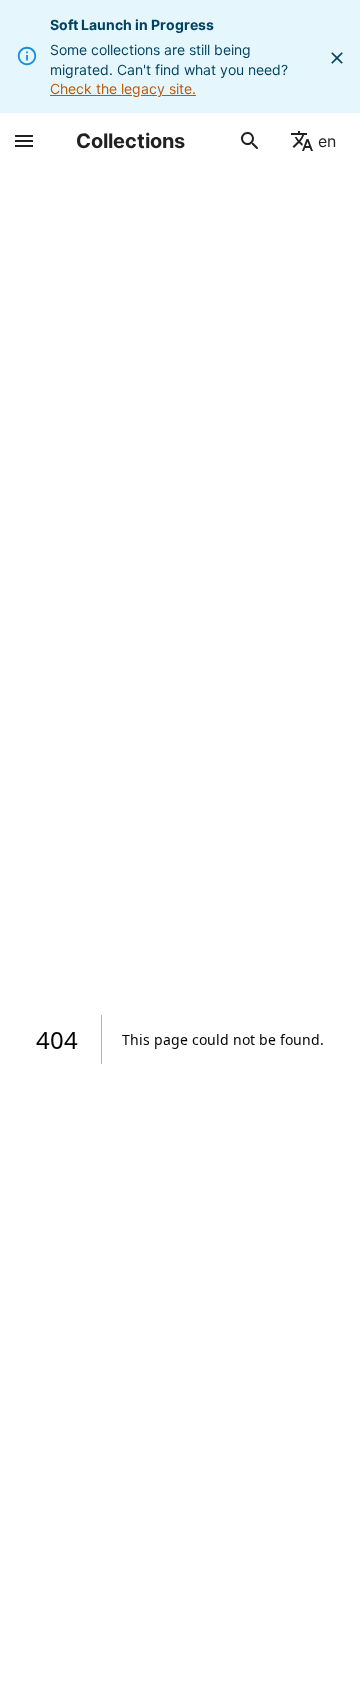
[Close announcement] (337, 58)
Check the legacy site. (123, 88)
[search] (250, 141)
